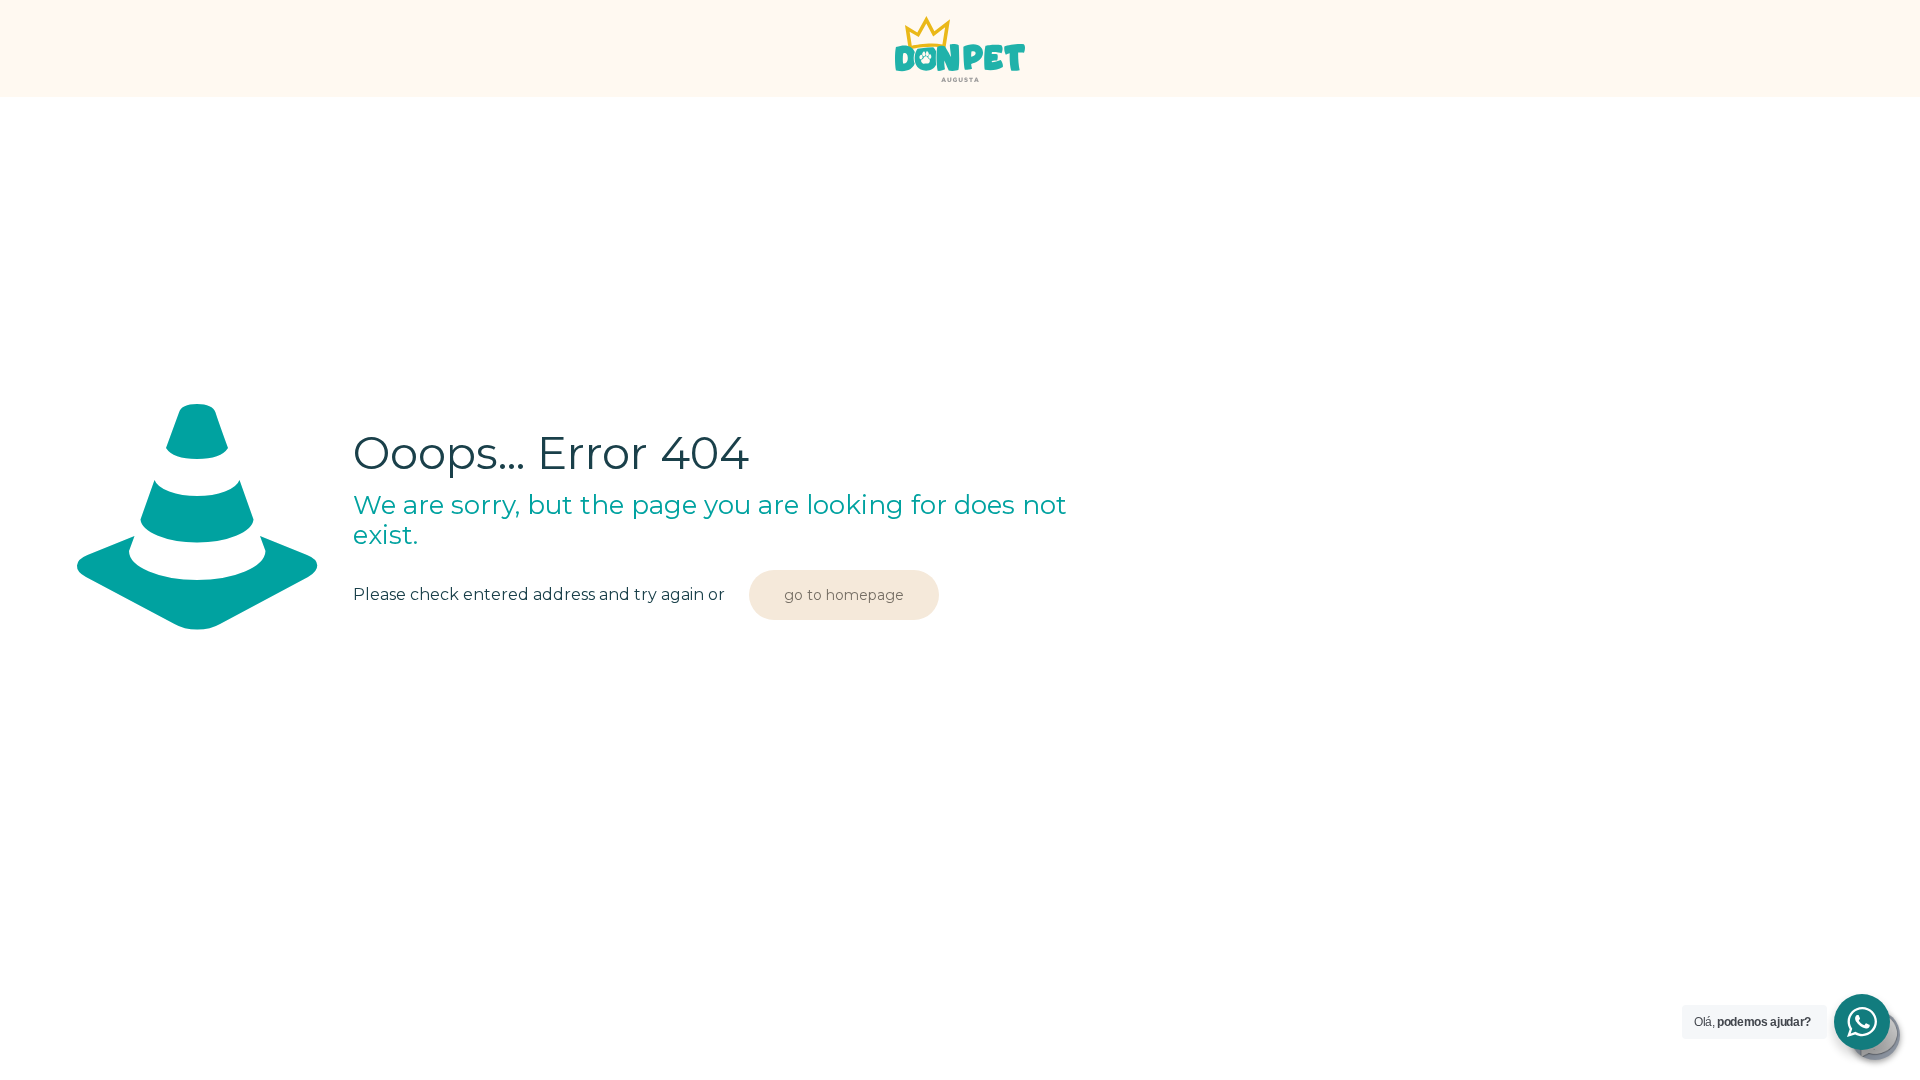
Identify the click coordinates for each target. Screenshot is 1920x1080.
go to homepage (844, 595)
